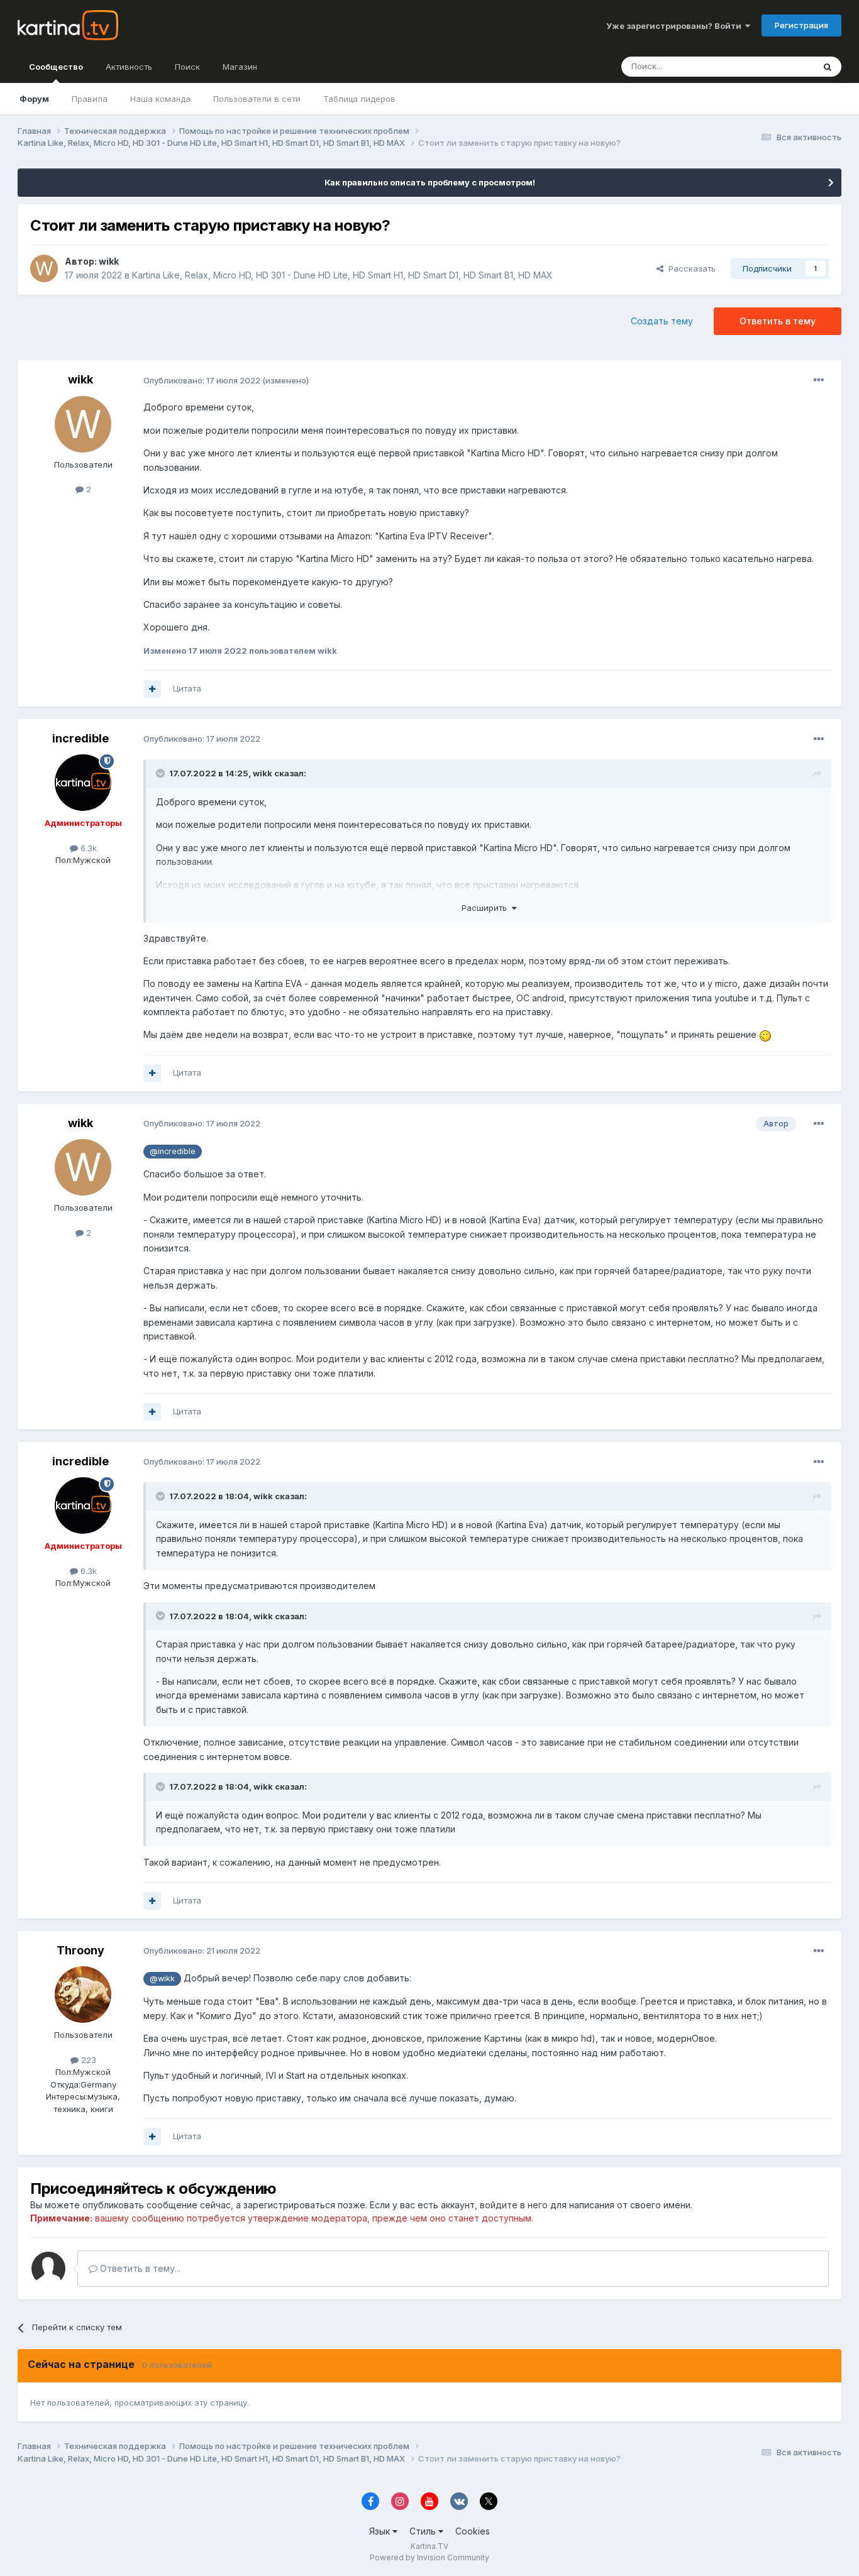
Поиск (187, 67)
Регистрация (801, 25)
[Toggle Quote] (162, 773)
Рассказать (690, 268)
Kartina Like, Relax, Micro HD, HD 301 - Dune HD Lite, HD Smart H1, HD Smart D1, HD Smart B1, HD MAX (342, 275)
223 (87, 2060)
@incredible (173, 1151)
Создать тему (662, 321)
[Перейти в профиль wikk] (44, 268)
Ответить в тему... (139, 2268)
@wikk (162, 1979)
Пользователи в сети (257, 99)
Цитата (187, 688)
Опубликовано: (202, 380)
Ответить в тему (778, 321)
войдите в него (514, 2205)
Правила (90, 99)
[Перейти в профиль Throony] (83, 1995)
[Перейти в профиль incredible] (83, 783)
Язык (381, 2531)
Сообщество (56, 67)
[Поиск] (828, 67)
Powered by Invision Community (429, 2557)
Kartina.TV (429, 2546)
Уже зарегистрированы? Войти (676, 26)
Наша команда (160, 99)
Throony (80, 1950)
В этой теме (774, 66)
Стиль (424, 2531)
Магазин (240, 67)
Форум (34, 99)
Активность (129, 67)
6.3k (87, 848)
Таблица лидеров (359, 99)
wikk (109, 261)
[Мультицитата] (152, 689)
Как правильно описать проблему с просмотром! (430, 182)
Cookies (473, 2531)
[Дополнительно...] (819, 380)
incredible (80, 738)
